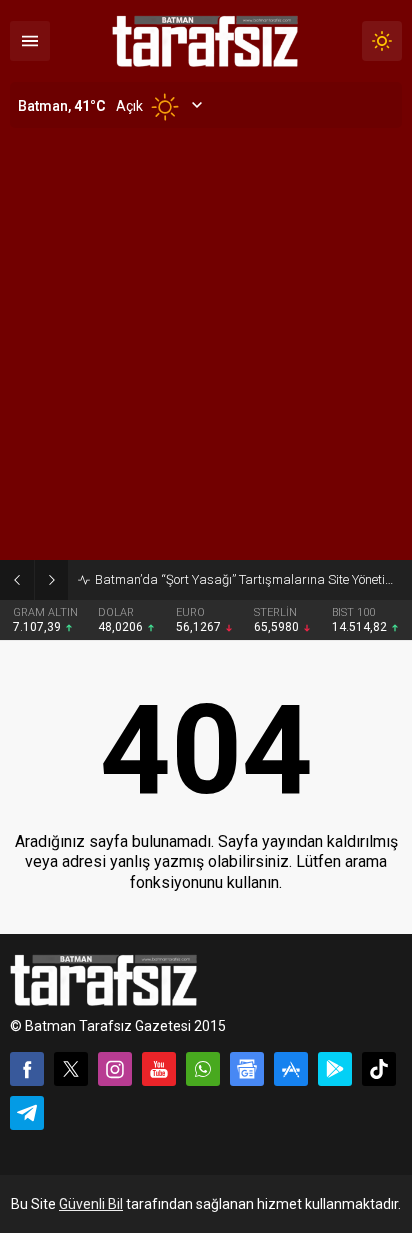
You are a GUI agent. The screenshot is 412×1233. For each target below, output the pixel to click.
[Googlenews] (247, 1069)
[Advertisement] (206, 344)
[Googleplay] (335, 1069)
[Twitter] (71, 1069)
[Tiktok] (379, 1069)
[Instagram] (115, 1069)
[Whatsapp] (203, 1069)
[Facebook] (27, 1069)
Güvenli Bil (91, 1204)
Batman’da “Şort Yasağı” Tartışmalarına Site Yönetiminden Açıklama (248, 579)
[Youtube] (159, 1069)
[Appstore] (291, 1069)
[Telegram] (27, 1113)
